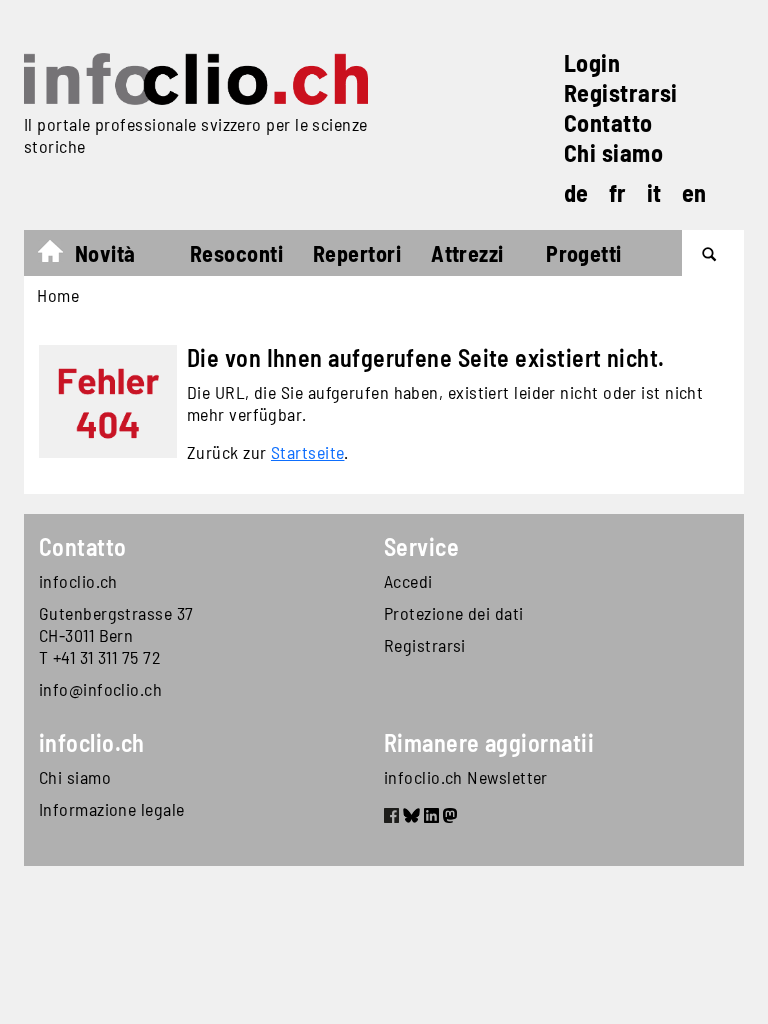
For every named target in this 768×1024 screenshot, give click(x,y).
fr (618, 192)
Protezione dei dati (454, 613)
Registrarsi (621, 92)
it (654, 192)
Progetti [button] (584, 253)
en (694, 192)
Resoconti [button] (236, 253)
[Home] (196, 79)
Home (60, 256)
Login (592, 62)
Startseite (308, 452)
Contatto (608, 122)
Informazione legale (112, 809)
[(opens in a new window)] (391, 818)
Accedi (408, 581)
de (576, 192)
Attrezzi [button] (467, 253)
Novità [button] (105, 253)
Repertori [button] (357, 253)
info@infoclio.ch (100, 689)
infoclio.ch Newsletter (466, 777)
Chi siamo (613, 152)
